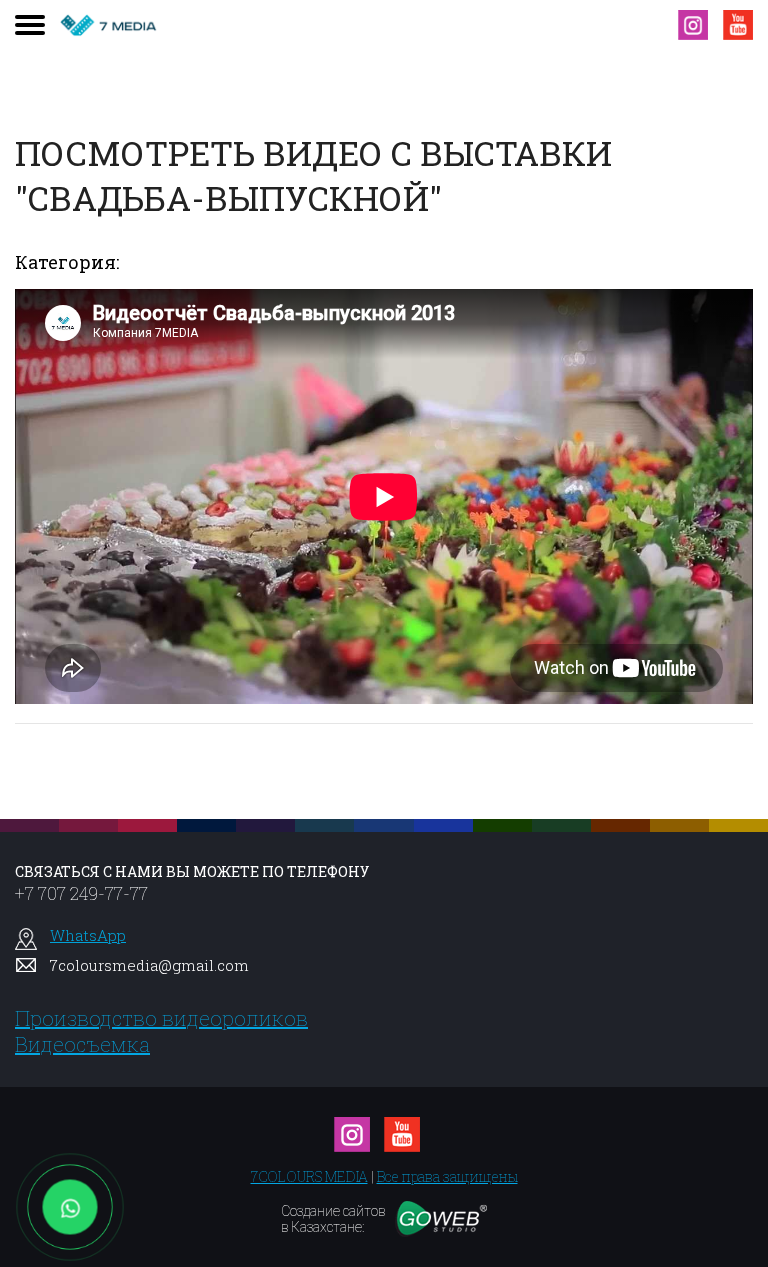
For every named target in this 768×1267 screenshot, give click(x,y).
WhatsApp (88, 935)
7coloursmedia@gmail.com (149, 965)
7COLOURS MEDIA (309, 1176)
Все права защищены (447, 1176)
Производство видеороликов (161, 1018)
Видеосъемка (82, 1044)
